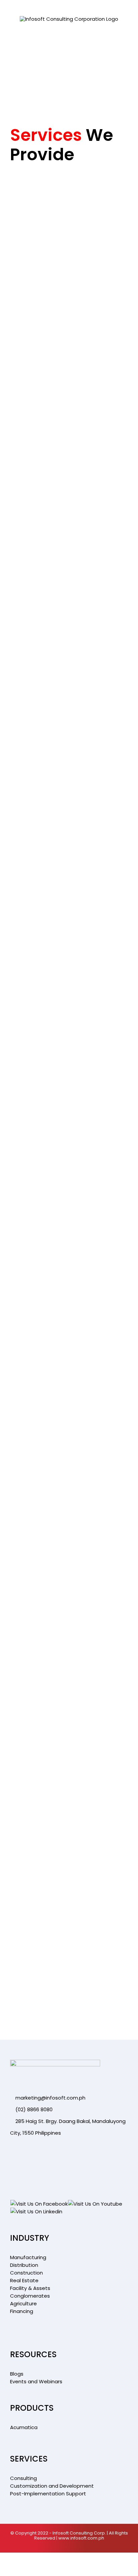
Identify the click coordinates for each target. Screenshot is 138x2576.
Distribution (24, 2265)
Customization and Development (52, 2486)
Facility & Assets (30, 2288)
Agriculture (23, 2303)
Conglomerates (30, 2296)
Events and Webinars (36, 2381)
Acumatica (24, 2427)
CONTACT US (33, 975)
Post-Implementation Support (48, 2494)
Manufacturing (28, 2257)
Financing (22, 2311)
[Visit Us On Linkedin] (36, 2211)
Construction (26, 2273)
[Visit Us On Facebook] (39, 2204)
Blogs (17, 2374)
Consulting (23, 2478)
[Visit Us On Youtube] (95, 2204)
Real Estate (24, 2280)
